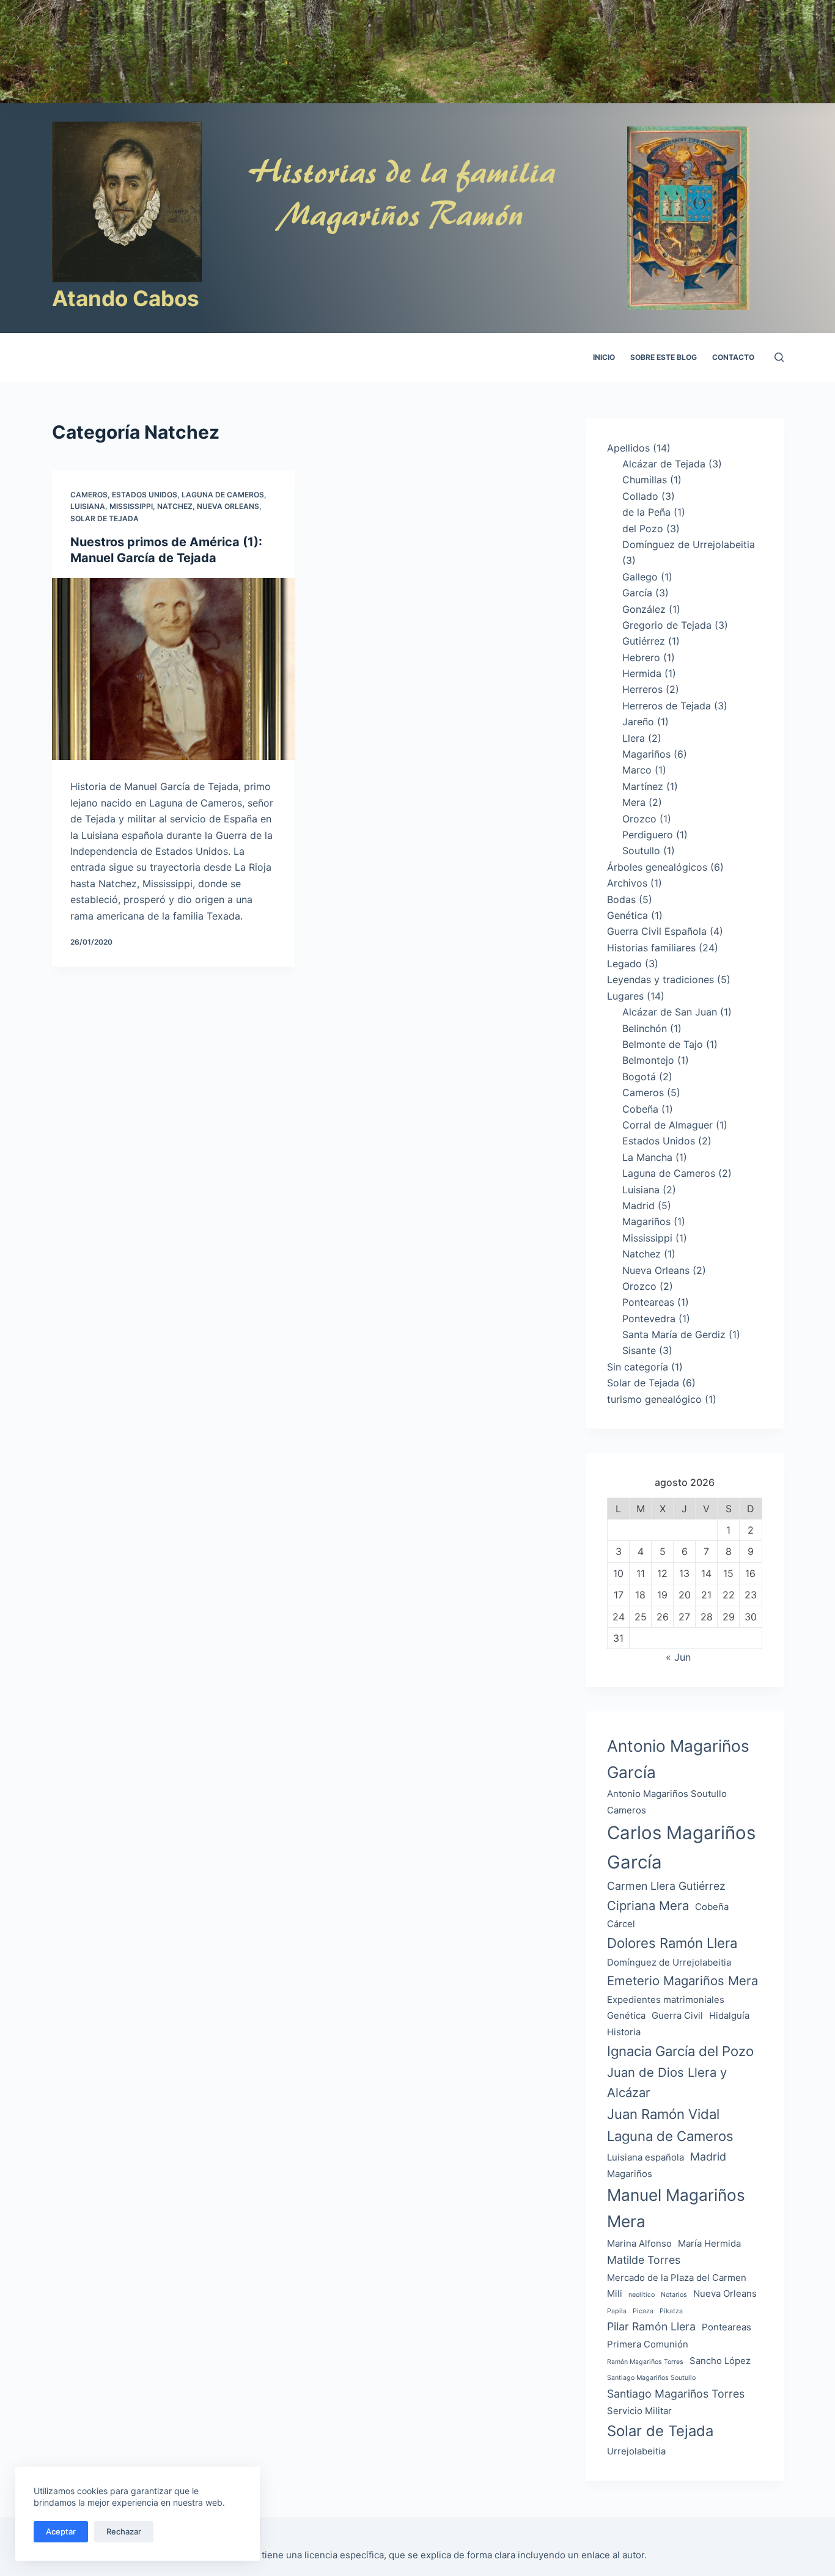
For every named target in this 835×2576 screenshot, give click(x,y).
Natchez (175, 506)
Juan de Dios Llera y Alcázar (667, 2082)
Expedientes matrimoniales (666, 2000)
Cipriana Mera (648, 1905)
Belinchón (645, 1028)
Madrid (638, 1206)
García (637, 593)
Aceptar (61, 2531)
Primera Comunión (648, 2344)
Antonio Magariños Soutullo (667, 1794)
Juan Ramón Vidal (663, 2114)
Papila (617, 2311)
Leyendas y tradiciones (660, 979)
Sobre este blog (664, 357)
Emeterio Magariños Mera (682, 1981)
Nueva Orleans (228, 506)
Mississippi (131, 506)
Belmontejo (648, 1060)
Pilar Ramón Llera (651, 2326)
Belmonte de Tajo (663, 1044)
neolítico (642, 2295)
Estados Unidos (145, 495)
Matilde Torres (644, 2260)
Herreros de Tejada (667, 706)
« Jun (678, 1657)
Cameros (89, 495)
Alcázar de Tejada (664, 464)
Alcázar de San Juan (670, 1012)
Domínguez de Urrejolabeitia (689, 544)
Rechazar (124, 2531)
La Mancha (647, 1157)
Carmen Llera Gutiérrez (666, 1886)
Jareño (638, 722)
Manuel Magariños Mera (676, 2208)
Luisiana (88, 506)
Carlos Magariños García (681, 1847)
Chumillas (645, 480)
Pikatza (671, 2311)
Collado (640, 496)
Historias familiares (651, 948)
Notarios (674, 2295)
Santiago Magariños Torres (676, 2394)
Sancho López (720, 2361)
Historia (624, 2032)
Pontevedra (649, 1319)
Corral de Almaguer (668, 1125)
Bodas (621, 899)
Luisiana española (646, 2157)
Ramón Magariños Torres (645, 2362)
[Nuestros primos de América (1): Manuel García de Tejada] (174, 669)
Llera (634, 738)
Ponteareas (648, 1302)
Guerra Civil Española (657, 931)
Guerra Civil (677, 2015)
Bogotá (639, 1077)
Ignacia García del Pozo (680, 2051)
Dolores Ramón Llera (672, 1943)
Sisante (639, 1350)
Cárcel (621, 1924)
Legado (624, 964)
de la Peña (646, 512)
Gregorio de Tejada (667, 625)
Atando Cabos (126, 298)
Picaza (643, 2311)
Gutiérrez (644, 641)
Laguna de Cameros (223, 495)
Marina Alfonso (639, 2243)
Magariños (646, 754)
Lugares (625, 996)
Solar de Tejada (105, 518)
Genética (627, 915)
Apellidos (628, 448)
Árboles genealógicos (657, 867)
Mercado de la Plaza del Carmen (677, 2278)
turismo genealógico (654, 1399)
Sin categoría (638, 1367)
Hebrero (641, 657)
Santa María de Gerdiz (674, 1334)
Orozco (639, 819)
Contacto (733, 357)
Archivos (627, 883)
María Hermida (709, 2243)
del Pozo (643, 529)
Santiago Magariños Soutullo (651, 2378)
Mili (615, 2293)
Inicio (604, 357)
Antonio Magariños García (678, 1759)
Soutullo (641, 851)
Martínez (643, 786)
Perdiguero (648, 835)
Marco (637, 770)
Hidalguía (729, 2015)
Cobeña (640, 1109)
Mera (634, 802)
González (644, 609)
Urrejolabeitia (636, 2451)
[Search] (779, 357)
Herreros (642, 689)
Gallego (640, 577)
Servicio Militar (639, 2411)
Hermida (642, 673)
